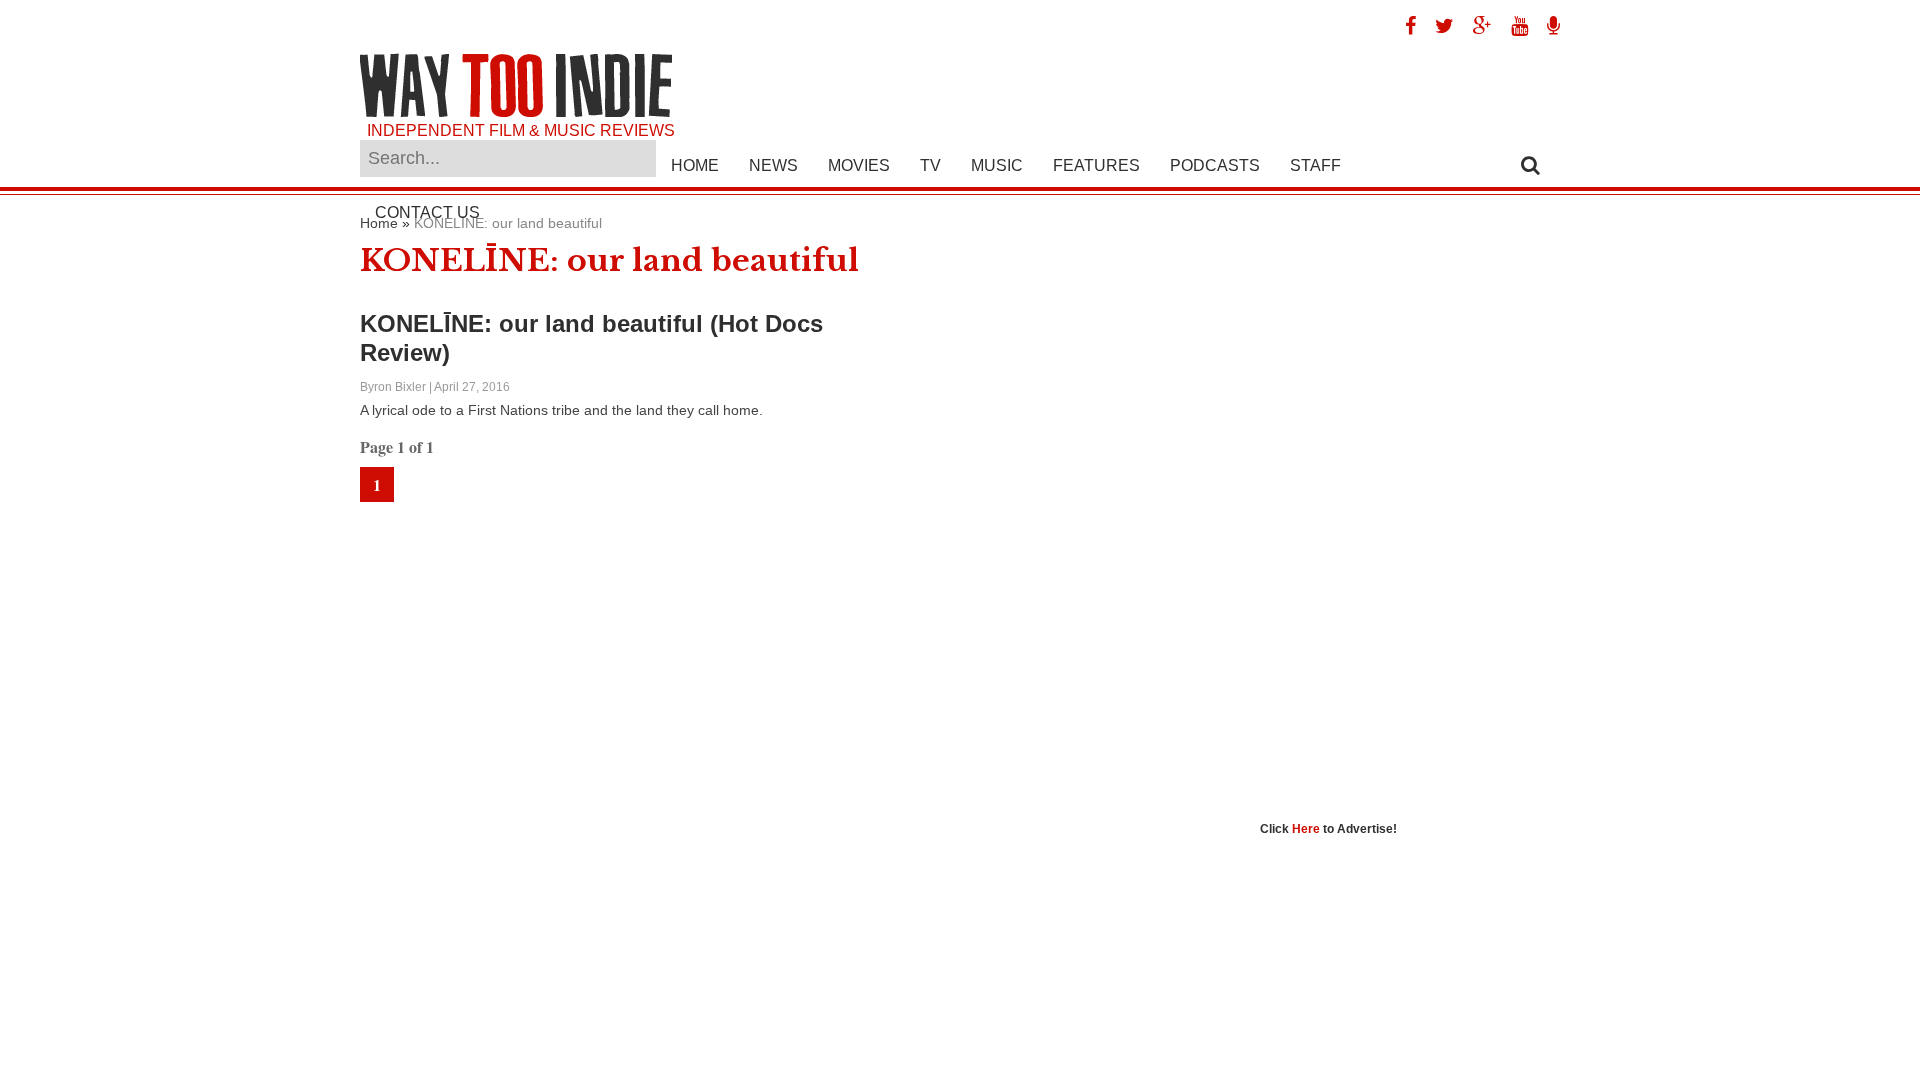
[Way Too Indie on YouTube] (1512, 26)
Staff (1315, 165)
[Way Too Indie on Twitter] (1437, 26)
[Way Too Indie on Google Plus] (1475, 26)
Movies (859, 165)
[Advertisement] (1410, 515)
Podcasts (1215, 165)
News (773, 165)
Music (997, 165)
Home (695, 165)
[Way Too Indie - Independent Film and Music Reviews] (516, 112)
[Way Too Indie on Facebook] (1403, 26)
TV (930, 165)
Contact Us (427, 212)
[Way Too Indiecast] (1546, 26)
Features (1096, 165)
